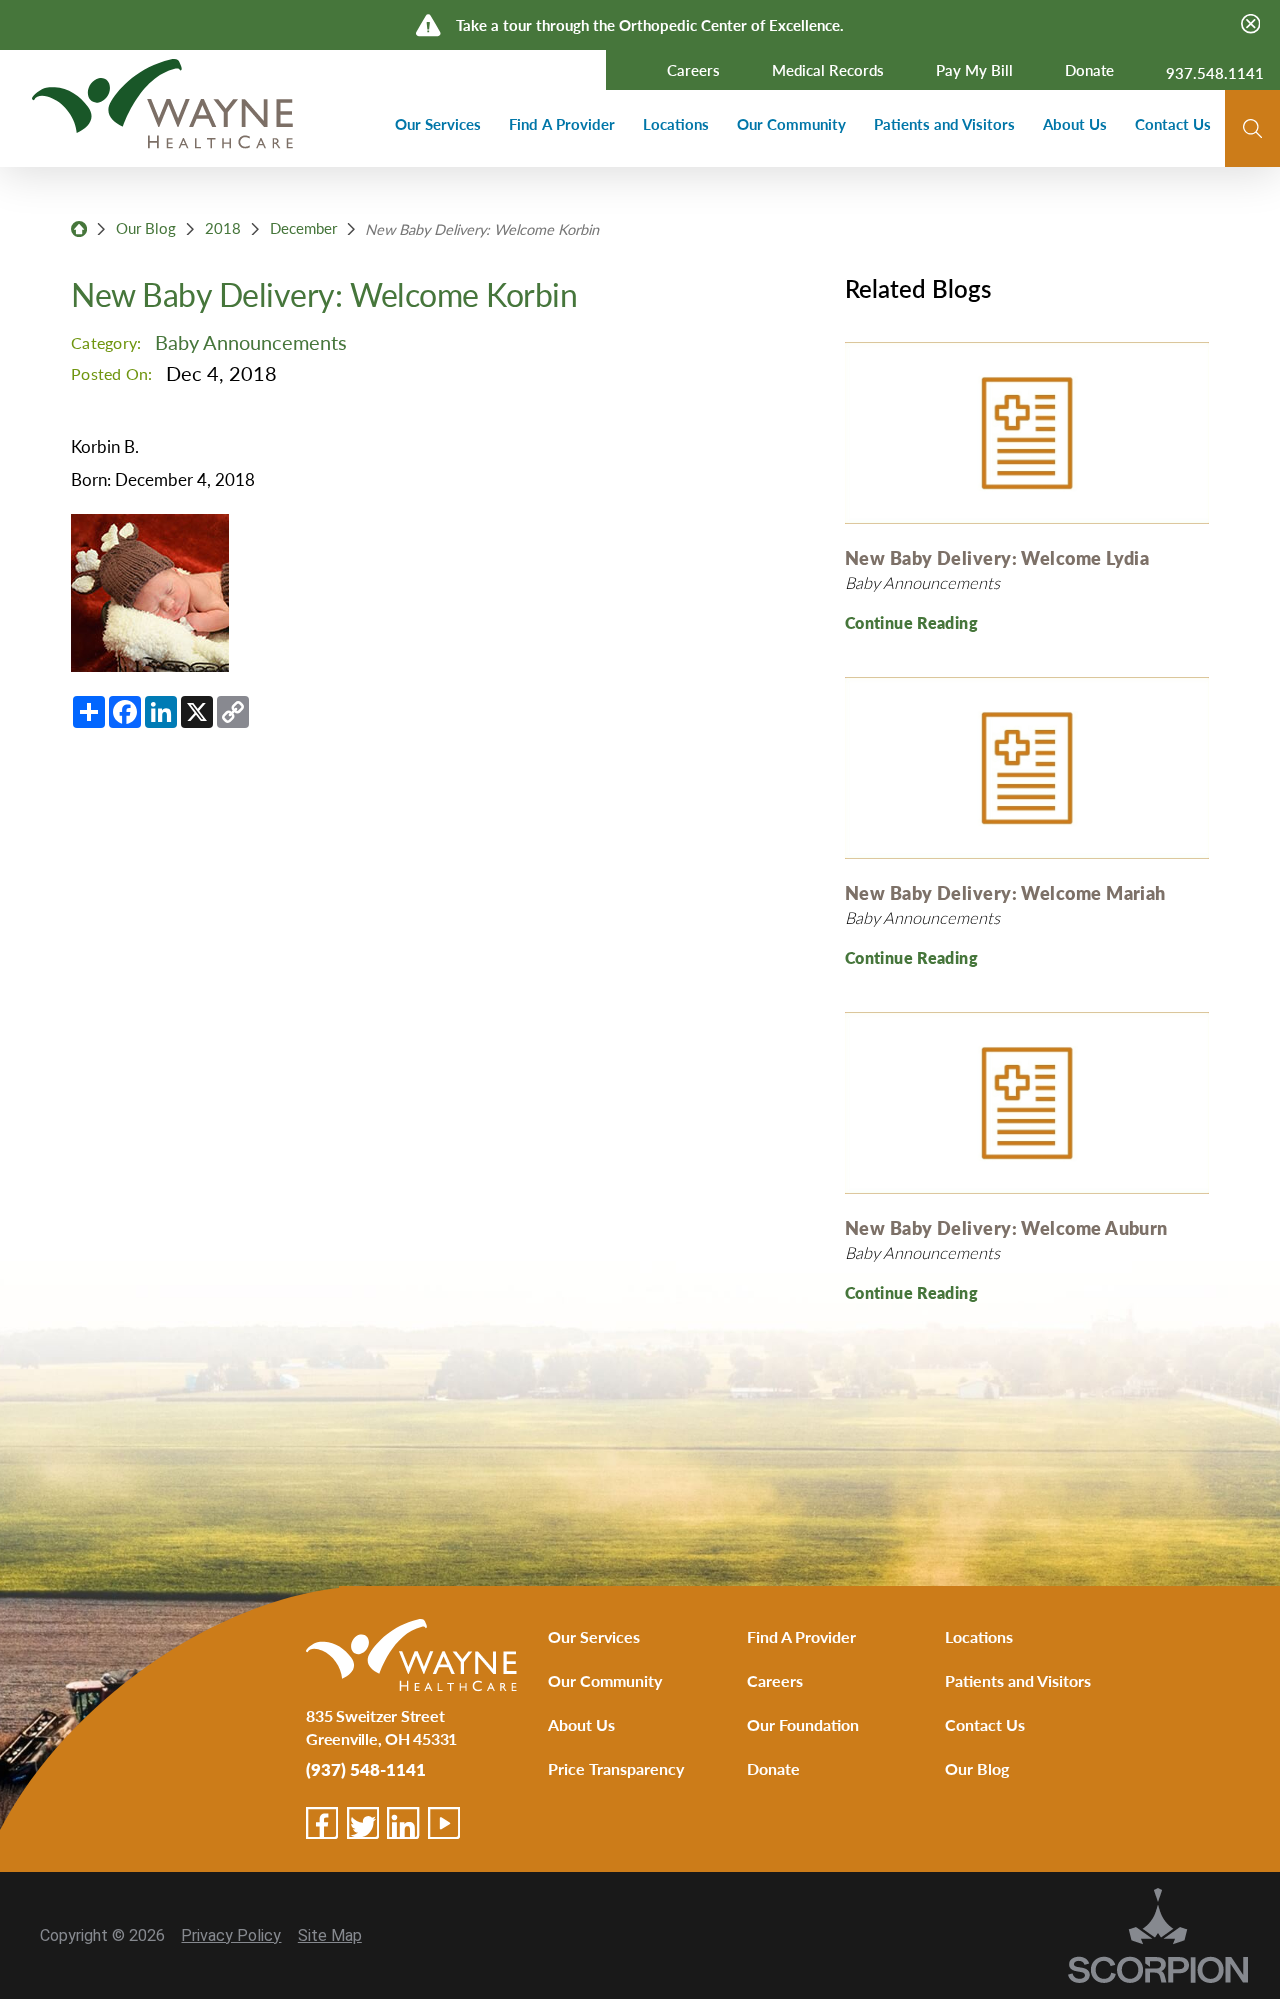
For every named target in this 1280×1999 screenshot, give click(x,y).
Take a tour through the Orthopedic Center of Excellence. (650, 24)
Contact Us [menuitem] (1173, 124)
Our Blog (146, 228)
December (303, 228)
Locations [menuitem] (676, 124)
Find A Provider (801, 1636)
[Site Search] (1252, 128)
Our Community (605, 1680)
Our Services (594, 1636)
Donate (773, 1768)
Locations (979, 1636)
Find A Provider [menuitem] (562, 124)
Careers (775, 1680)
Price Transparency (616, 1768)
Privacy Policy (231, 1935)
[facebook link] (322, 1823)
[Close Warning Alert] (1251, 25)
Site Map (330, 1935)
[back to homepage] (79, 229)
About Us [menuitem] (1075, 124)
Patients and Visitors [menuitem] (944, 124)
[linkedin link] (403, 1823)
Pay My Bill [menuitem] (974, 70)
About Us (581, 1724)
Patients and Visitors (1018, 1680)
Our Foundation (803, 1724)
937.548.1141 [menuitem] (1215, 73)
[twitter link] (363, 1823)
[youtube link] (444, 1823)
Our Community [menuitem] (791, 124)
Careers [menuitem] (693, 70)
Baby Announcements (251, 342)
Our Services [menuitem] (438, 124)
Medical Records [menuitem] (828, 70)
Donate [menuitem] (1089, 70)
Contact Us (985, 1724)
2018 (223, 228)
